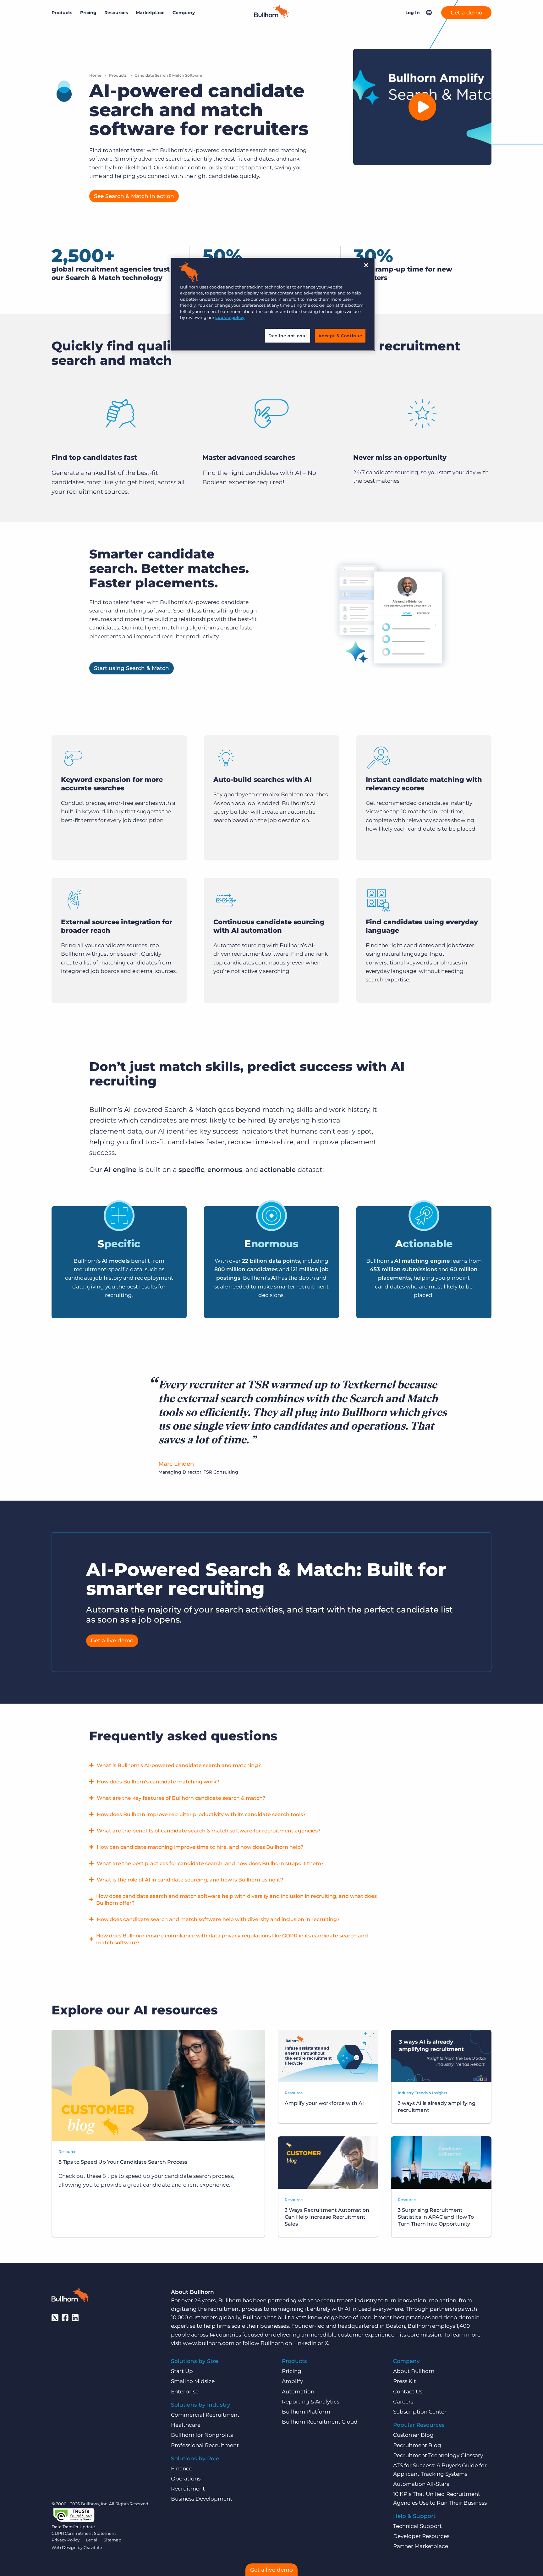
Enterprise (185, 2392)
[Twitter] (55, 2318)
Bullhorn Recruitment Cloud (320, 2422)
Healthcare (186, 2425)
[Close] (366, 265)
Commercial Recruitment (205, 2415)
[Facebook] (65, 2318)
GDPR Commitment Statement (84, 2533)
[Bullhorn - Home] (70, 2296)
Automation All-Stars (421, 2484)
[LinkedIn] (75, 2318)
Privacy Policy (66, 2540)
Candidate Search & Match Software (168, 75)
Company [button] (184, 13)
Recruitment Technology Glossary (438, 2455)
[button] (429, 13)
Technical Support (417, 2526)
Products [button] (62, 13)
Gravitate (93, 2547)
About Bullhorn (414, 2371)
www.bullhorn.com (209, 2343)
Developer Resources (421, 2536)
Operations (186, 2479)
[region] (273, 304)
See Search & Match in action (134, 196)
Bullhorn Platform (306, 2412)
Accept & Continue (340, 336)
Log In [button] (413, 13)
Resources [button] (116, 13)
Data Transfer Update (73, 2527)
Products (118, 75)
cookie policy (230, 317)
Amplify (292, 2381)
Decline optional (288, 336)
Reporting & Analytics (311, 2402)
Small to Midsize (193, 2381)
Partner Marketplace (421, 2546)
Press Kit (405, 2381)
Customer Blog (413, 2435)
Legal (92, 2540)
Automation (298, 2392)
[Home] (271, 16)
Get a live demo (112, 1640)
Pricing (88, 13)
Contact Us (408, 2392)
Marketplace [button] (150, 13)
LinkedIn (305, 2343)
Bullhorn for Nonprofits (202, 2435)
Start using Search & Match (132, 668)
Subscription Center (420, 2412)
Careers (403, 2402)
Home (95, 75)
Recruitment (188, 2489)
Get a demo (466, 13)
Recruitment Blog (417, 2445)
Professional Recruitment (205, 2445)
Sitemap (112, 2540)
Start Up (182, 2371)
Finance (182, 2469)
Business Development (202, 2499)
